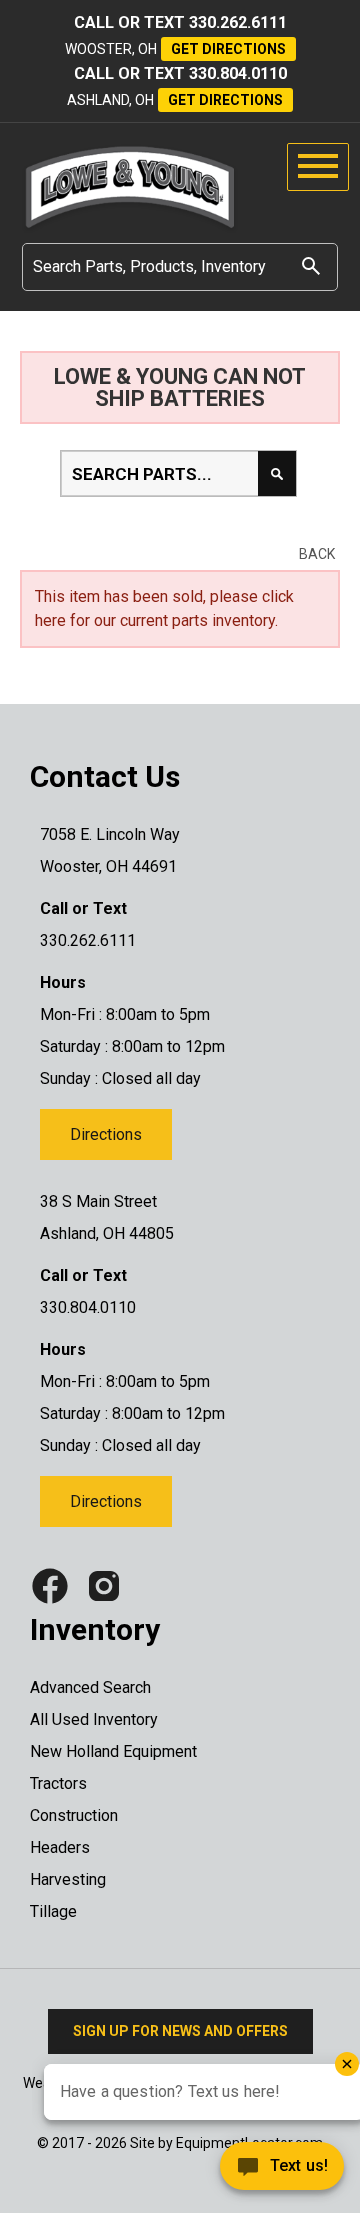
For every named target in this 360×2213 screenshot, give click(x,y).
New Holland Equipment (113, 1751)
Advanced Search (90, 1687)
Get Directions (228, 49)
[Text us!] (210, 2171)
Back (317, 554)
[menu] (318, 167)
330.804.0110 (238, 73)
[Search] (311, 265)
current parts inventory (197, 620)
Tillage (53, 1911)
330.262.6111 (238, 22)
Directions (106, 1134)
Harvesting (68, 1879)
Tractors (58, 1783)
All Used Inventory (94, 1719)
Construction (74, 1815)
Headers (60, 1847)
